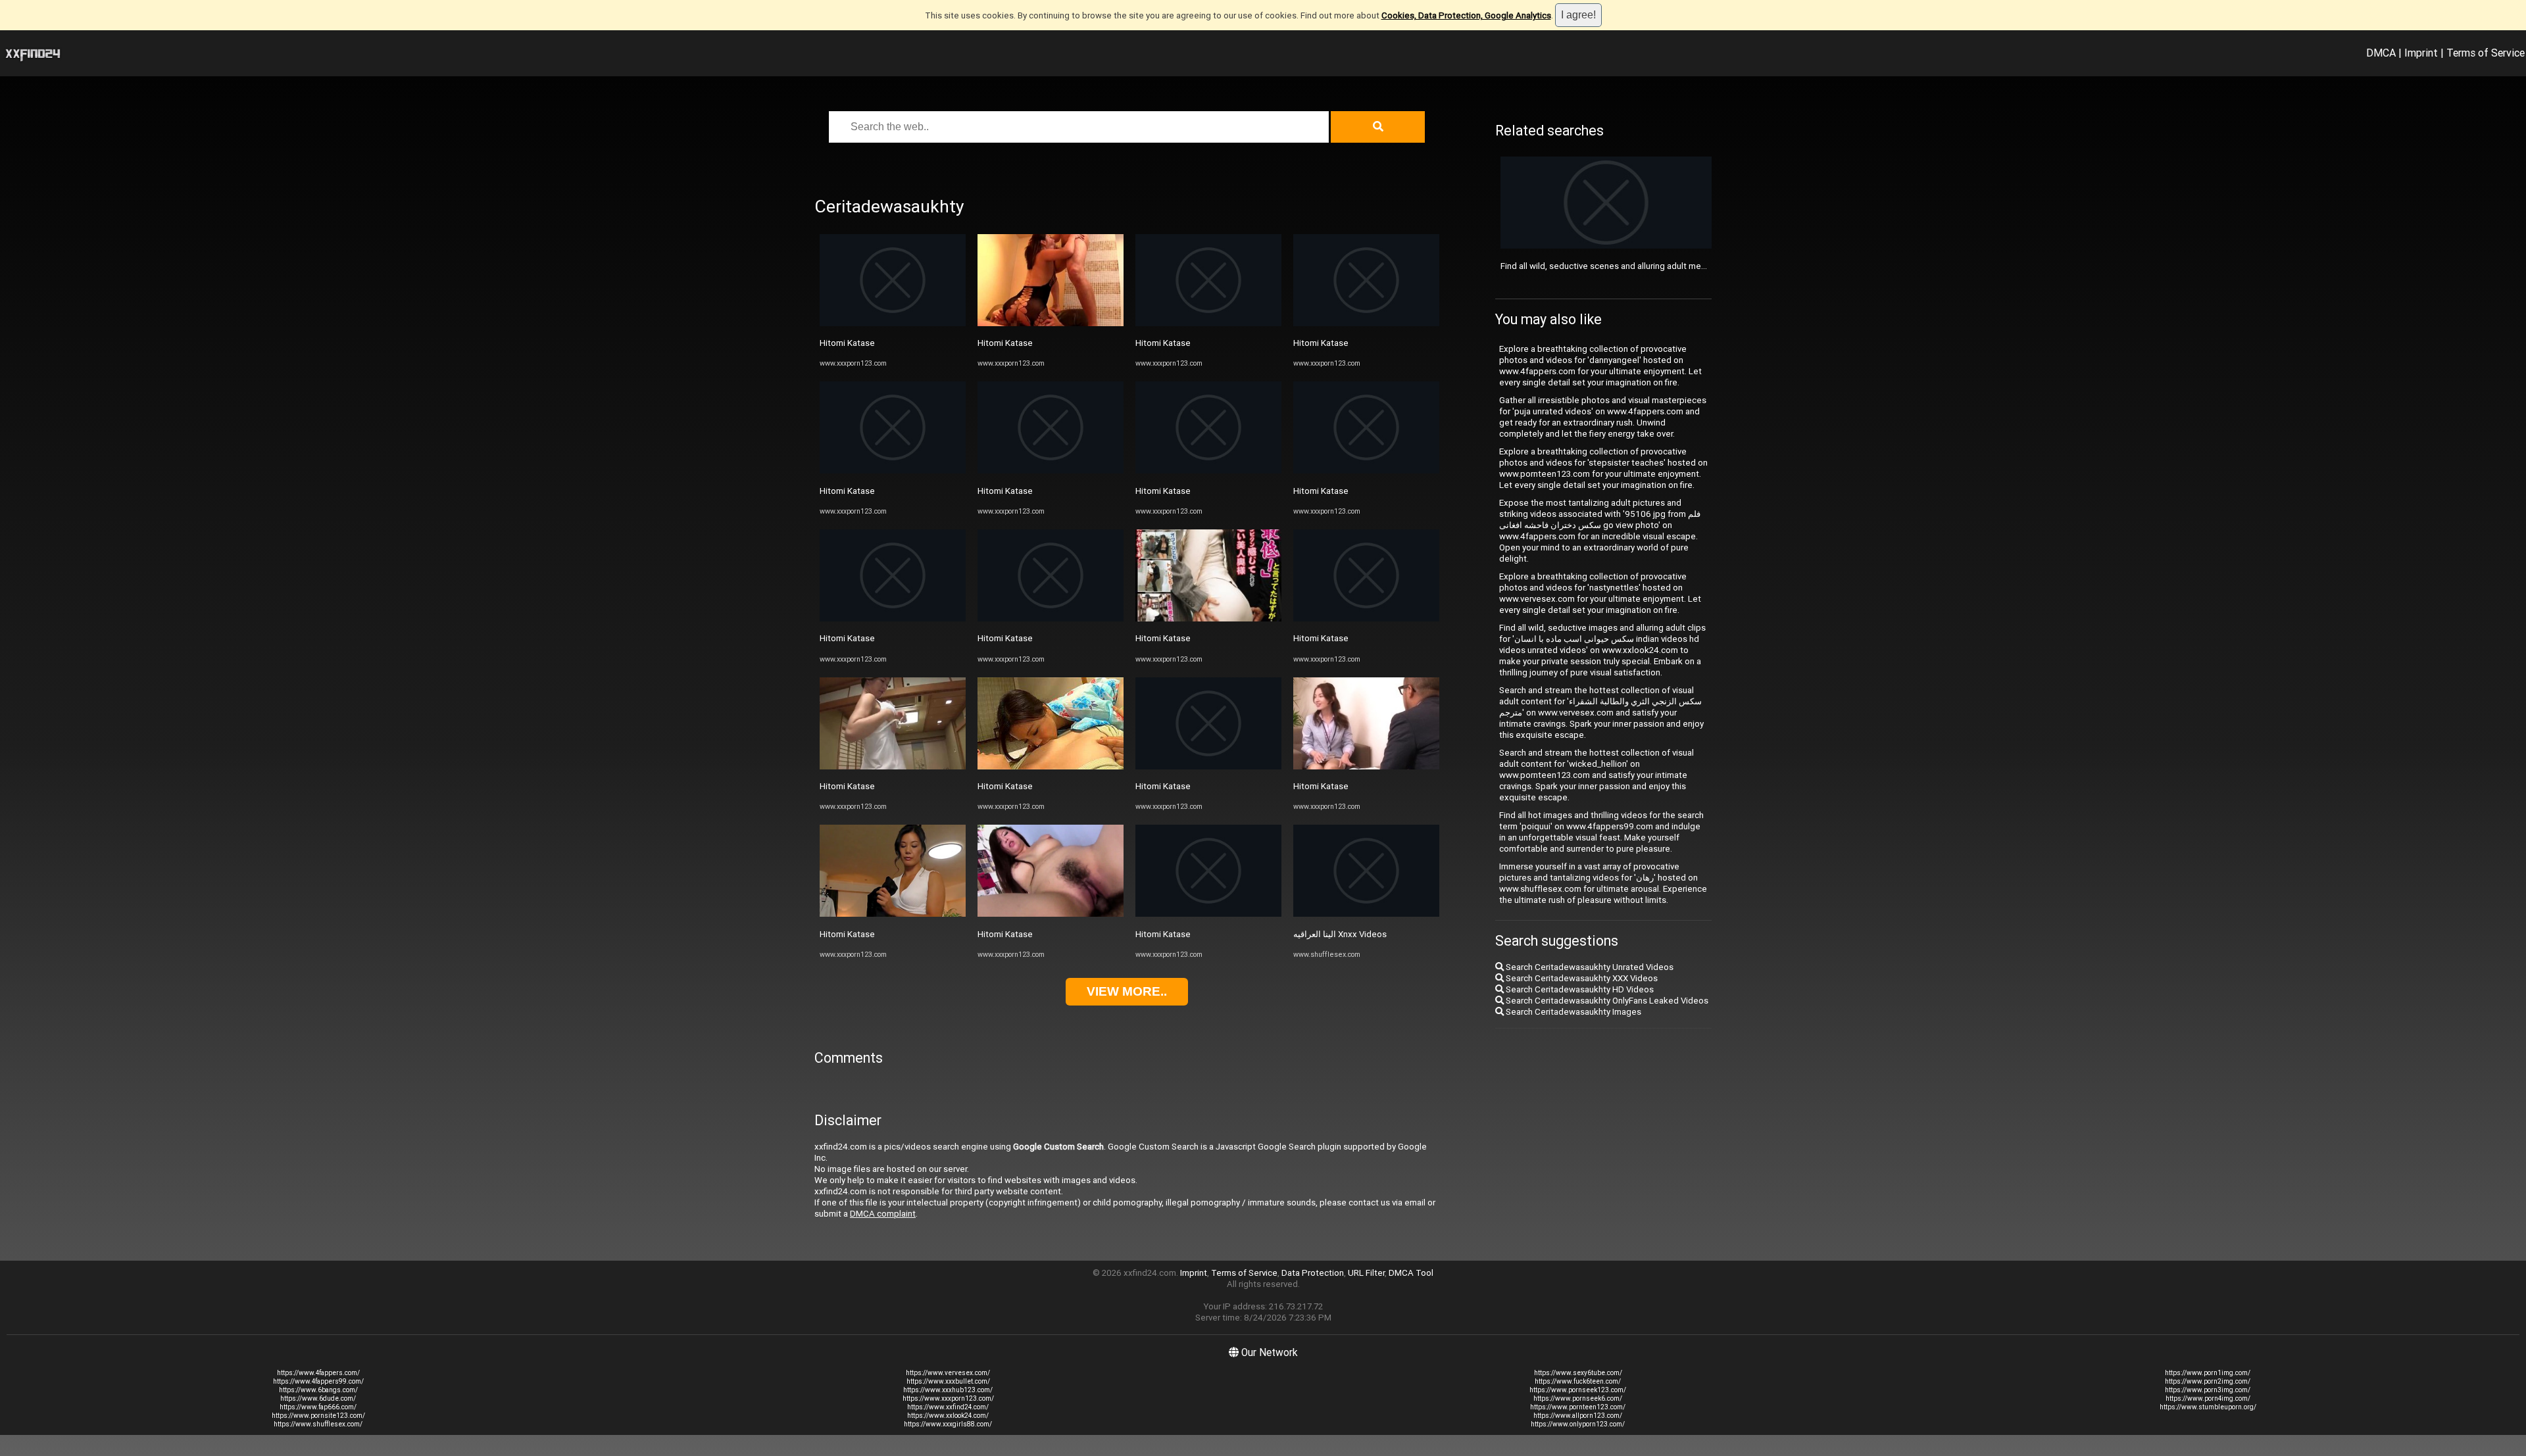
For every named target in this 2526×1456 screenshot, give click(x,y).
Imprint (2421, 53)
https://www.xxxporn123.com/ (948, 1398)
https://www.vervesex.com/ (948, 1373)
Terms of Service (2486, 53)
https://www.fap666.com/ (318, 1407)
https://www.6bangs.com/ (318, 1390)
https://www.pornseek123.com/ (1578, 1390)
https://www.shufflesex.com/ (318, 1424)
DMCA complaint (883, 1214)
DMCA (2381, 53)
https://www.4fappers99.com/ (318, 1381)
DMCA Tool (1411, 1273)
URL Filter (1366, 1273)
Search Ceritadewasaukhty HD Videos (1579, 989)
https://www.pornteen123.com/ (1578, 1407)
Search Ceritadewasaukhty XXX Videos (1581, 978)
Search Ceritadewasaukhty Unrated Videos (1589, 967)
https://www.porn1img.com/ (2208, 1373)
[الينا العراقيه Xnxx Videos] (1366, 914)
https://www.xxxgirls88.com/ (948, 1424)
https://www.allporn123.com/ (1578, 1416)
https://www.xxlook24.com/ (948, 1416)
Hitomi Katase (847, 343)
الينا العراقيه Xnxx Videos (1340, 934)
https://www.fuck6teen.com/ (1578, 1381)
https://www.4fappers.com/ (318, 1373)
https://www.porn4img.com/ (2208, 1398)
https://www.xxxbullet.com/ (948, 1381)
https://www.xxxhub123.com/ (948, 1390)
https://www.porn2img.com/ (2208, 1381)
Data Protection (1313, 1273)
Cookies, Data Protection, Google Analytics (1466, 15)
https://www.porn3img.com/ (2208, 1390)
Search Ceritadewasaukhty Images (1573, 1012)
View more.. (1127, 991)
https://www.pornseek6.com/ (1578, 1398)
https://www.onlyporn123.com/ (1578, 1424)
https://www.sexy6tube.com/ (1578, 1373)
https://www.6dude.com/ (318, 1398)
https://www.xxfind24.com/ (948, 1407)
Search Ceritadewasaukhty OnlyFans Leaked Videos (1606, 1001)
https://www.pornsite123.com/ (318, 1416)
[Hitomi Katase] (893, 323)
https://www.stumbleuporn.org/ (2208, 1407)
